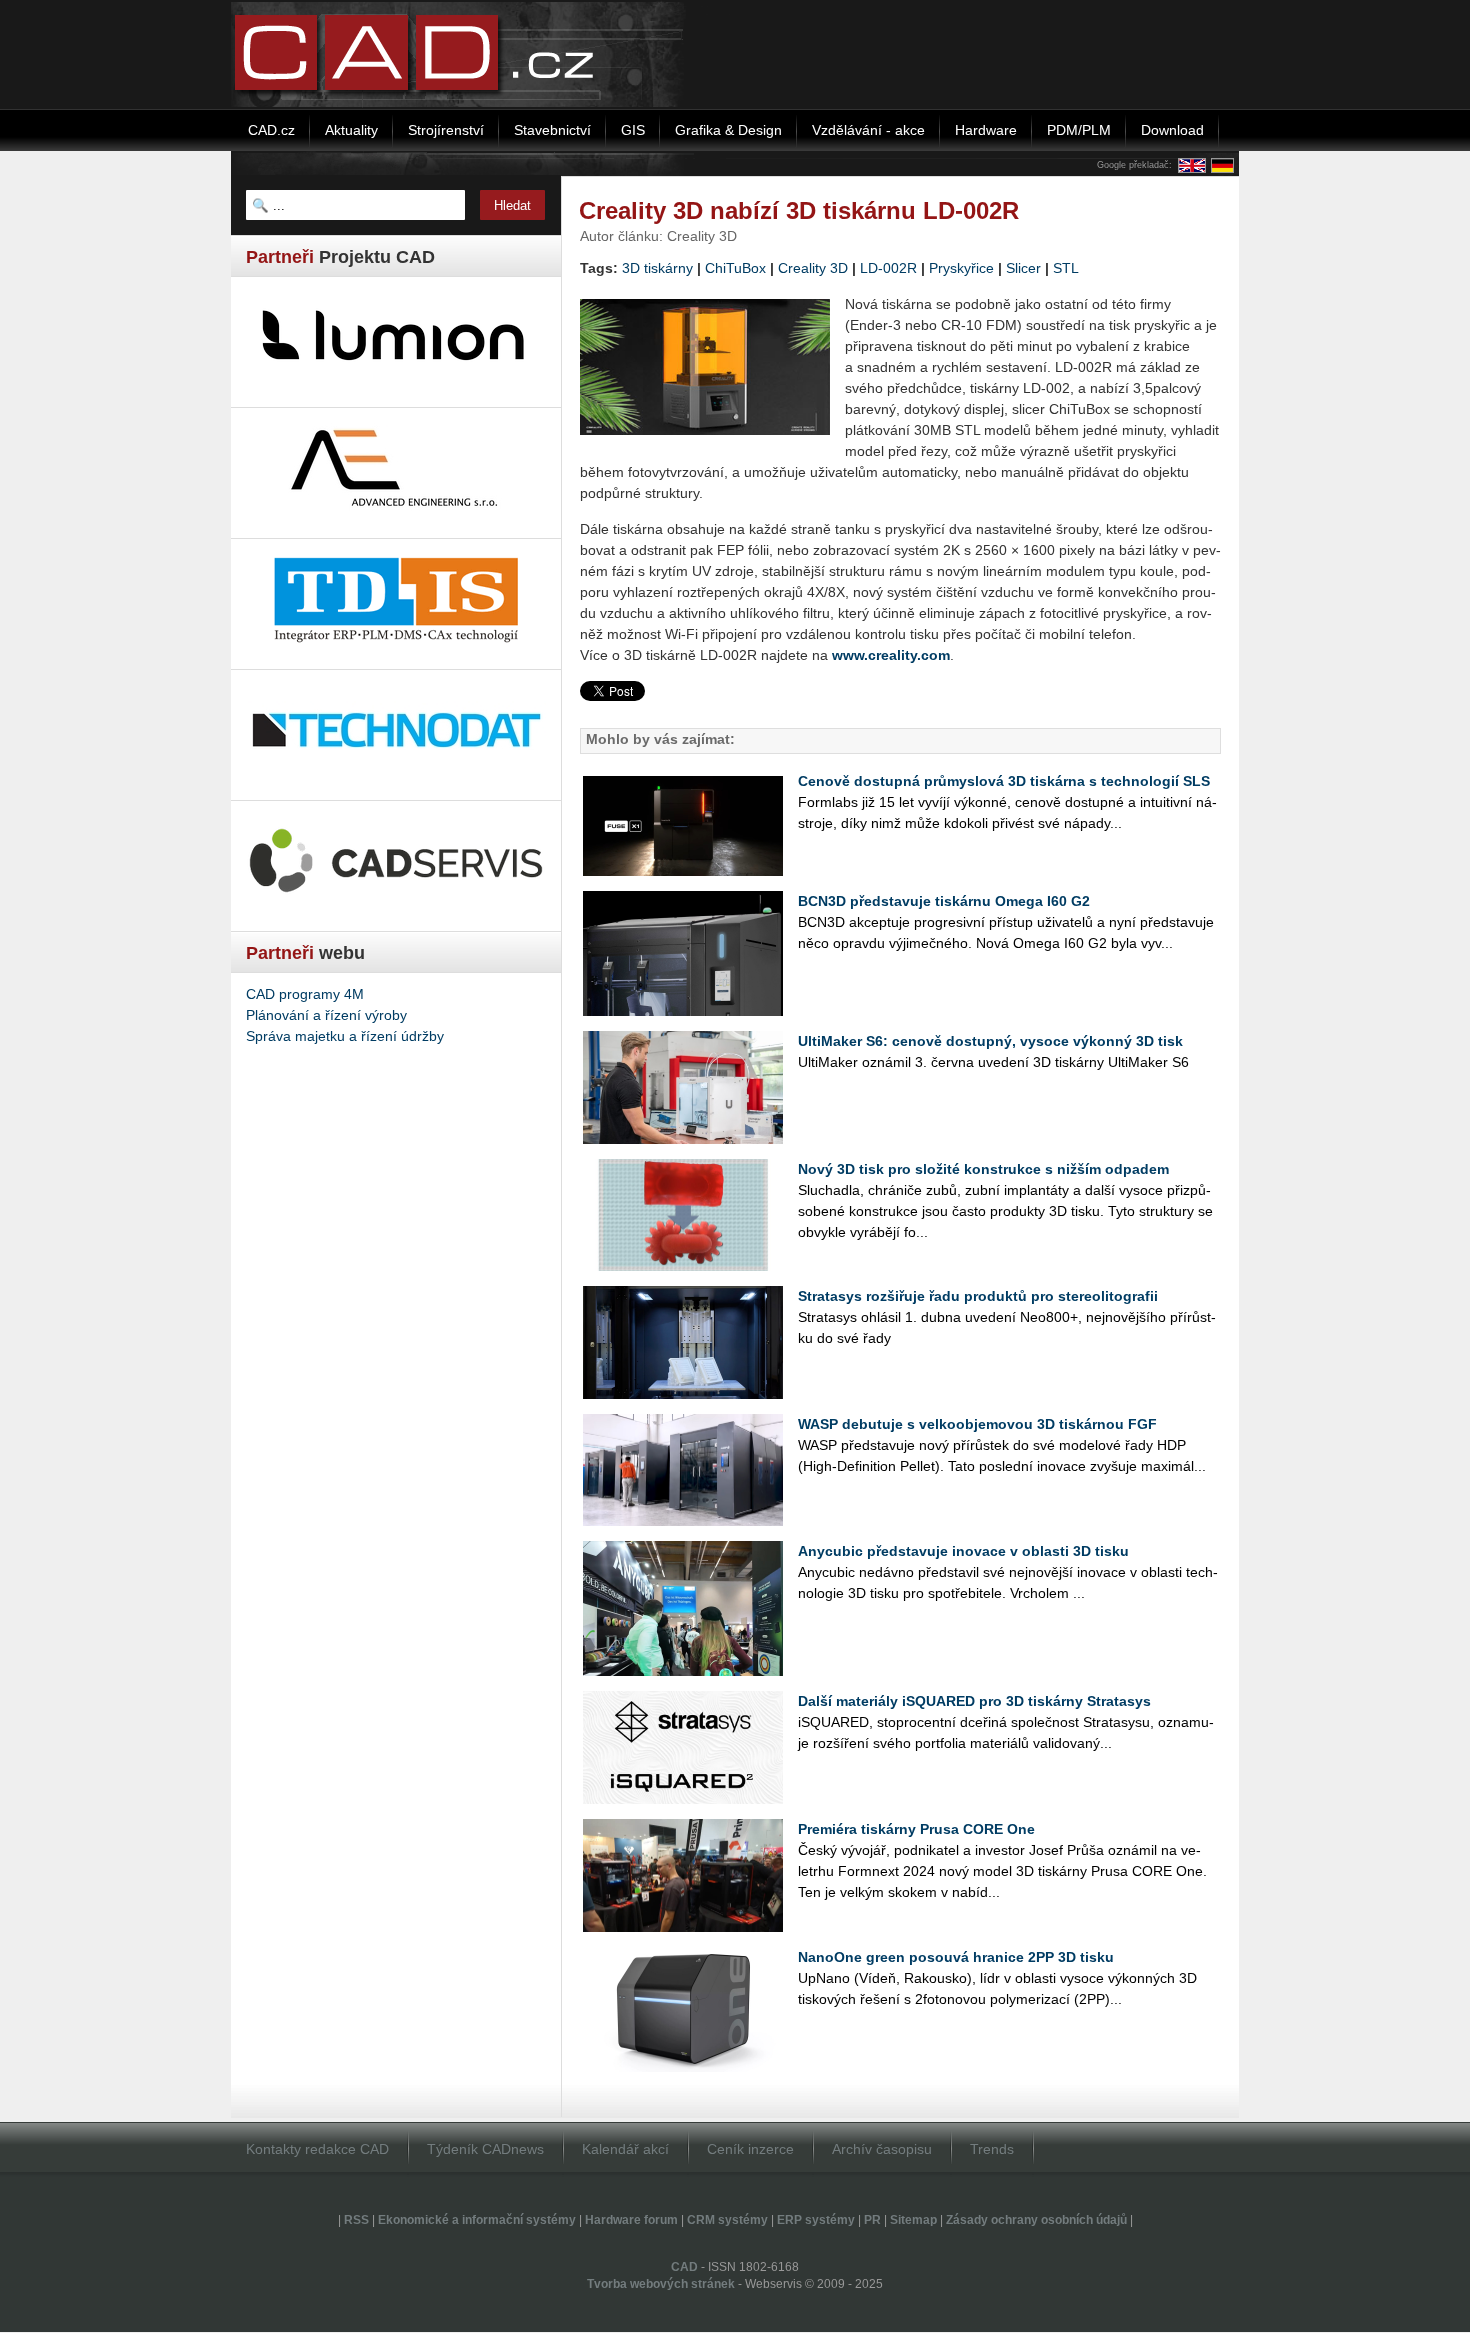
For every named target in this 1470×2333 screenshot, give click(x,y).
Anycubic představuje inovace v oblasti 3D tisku (963, 1551)
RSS (356, 2220)
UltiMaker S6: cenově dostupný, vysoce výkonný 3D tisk (990, 1041)
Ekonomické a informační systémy (477, 2220)
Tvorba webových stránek (661, 2284)
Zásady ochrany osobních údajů (1036, 2220)
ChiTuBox (735, 268)
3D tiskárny (657, 268)
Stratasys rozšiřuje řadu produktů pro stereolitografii (978, 1296)
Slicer (1023, 268)
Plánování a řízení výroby (326, 1015)
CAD (684, 2267)
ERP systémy (816, 2220)
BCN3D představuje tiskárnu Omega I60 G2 (944, 901)
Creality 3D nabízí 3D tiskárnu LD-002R (799, 210)
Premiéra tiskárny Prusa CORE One (916, 1829)
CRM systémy (727, 2220)
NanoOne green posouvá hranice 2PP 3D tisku (956, 1957)
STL (1066, 268)
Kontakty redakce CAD (317, 2149)
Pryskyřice (961, 268)
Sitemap (913, 2220)
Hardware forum (631, 2220)
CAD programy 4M (305, 994)
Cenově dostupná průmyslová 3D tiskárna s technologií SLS (1004, 781)
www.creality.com (891, 655)
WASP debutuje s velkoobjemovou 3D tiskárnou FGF (977, 1424)
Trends (992, 2149)
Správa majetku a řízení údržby (345, 1036)
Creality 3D (813, 268)
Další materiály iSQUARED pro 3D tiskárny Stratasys (974, 1701)
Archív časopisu (882, 2149)
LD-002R (888, 268)
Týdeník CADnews (485, 2149)
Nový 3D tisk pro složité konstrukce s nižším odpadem (983, 1169)
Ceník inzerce (750, 2149)
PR (872, 2220)
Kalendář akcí (625, 2149)
